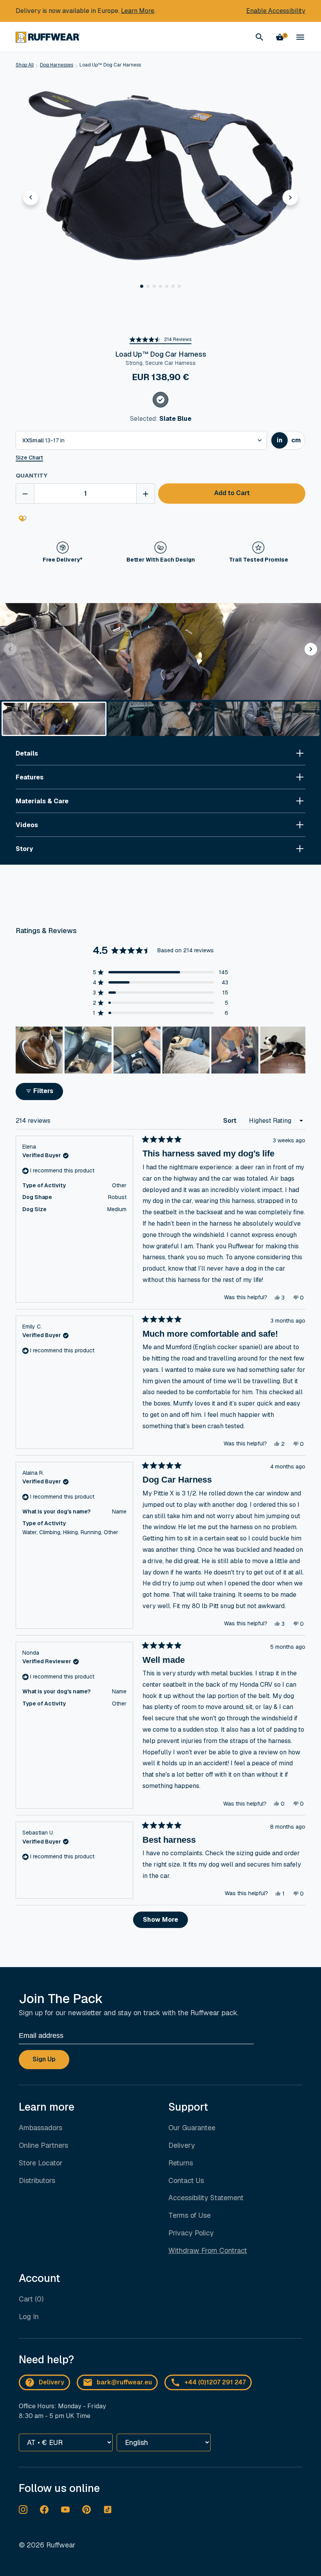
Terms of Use (189, 2215)
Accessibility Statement (206, 2198)
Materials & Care (42, 801)
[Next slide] (290, 197)
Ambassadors (41, 2128)
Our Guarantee (192, 2128)
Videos (27, 825)
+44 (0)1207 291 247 (215, 2382)
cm (298, 442)
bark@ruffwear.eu (124, 2382)
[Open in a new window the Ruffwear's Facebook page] (44, 2510)
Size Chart (29, 458)
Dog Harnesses (57, 65)
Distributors (37, 2180)
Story (24, 849)
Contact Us (186, 2180)
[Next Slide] (299, 1050)
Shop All (25, 65)
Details (27, 753)
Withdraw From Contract (208, 2250)
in (282, 442)
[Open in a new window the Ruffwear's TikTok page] (108, 2510)
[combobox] (141, 440)
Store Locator (41, 2163)
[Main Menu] (300, 37)
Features (30, 777)
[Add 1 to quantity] (146, 494)
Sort (231, 1121)
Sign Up (44, 2059)
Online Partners (43, 2145)
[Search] (260, 37)
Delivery (182, 2145)
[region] (160, 1050)
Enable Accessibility (276, 11)
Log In (29, 2317)
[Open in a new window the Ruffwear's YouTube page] (65, 2510)
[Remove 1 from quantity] (25, 494)
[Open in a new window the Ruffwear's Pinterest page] (87, 2510)
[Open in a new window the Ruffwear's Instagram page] (23, 2510)
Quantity (32, 475)
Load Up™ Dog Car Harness (110, 65)
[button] (142, 286)
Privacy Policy (191, 2233)
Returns (181, 2163)
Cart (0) (31, 2299)
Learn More (138, 11)
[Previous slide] (31, 197)
